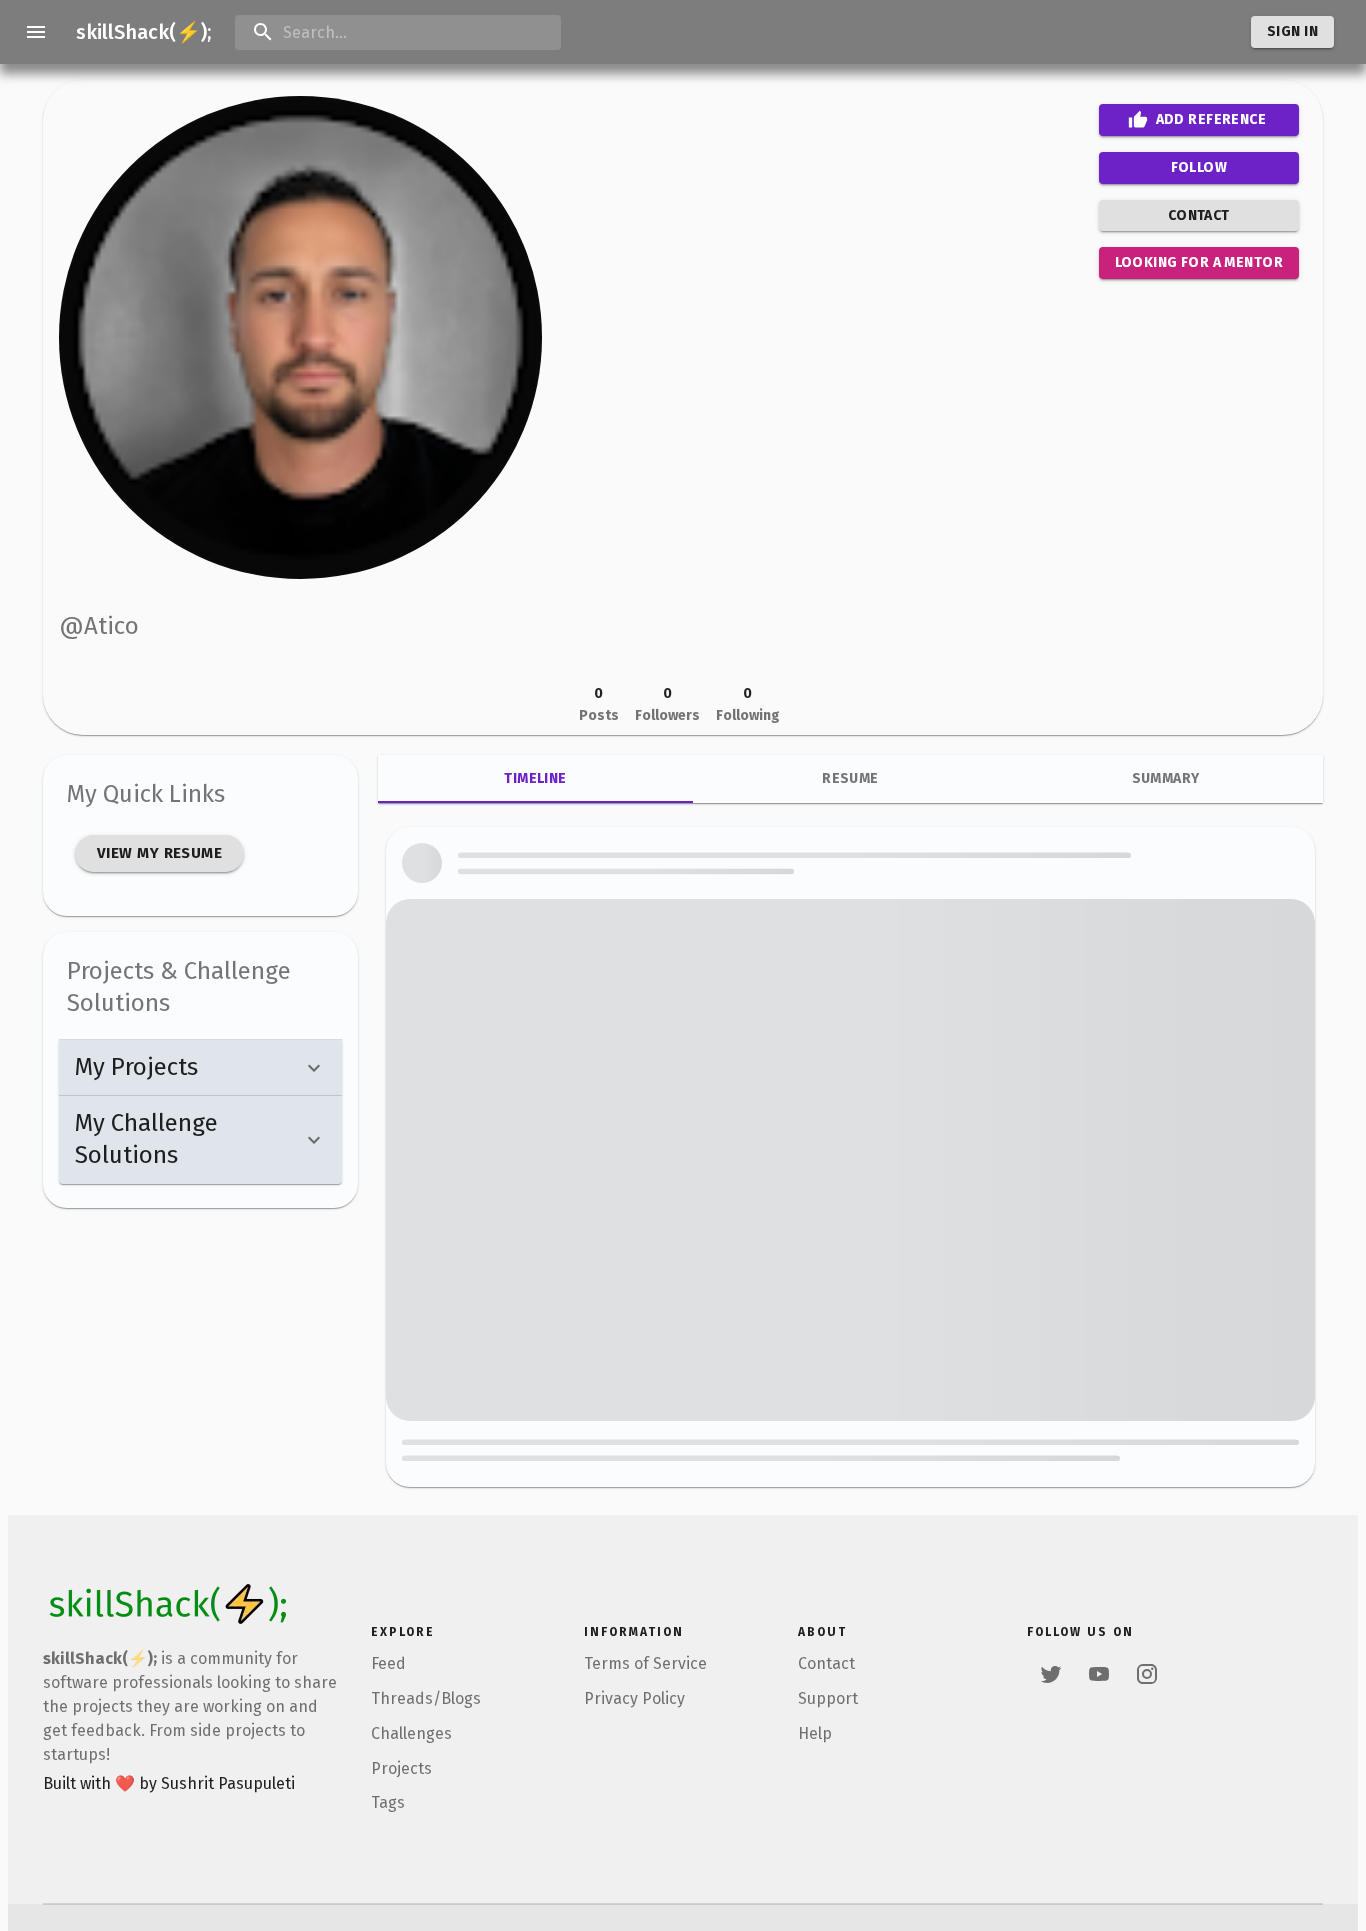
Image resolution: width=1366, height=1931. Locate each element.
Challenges (411, 1733)
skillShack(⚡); (143, 32)
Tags (388, 1802)
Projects (401, 1768)
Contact (826, 1663)
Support (828, 1698)
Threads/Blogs (426, 1698)
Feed (388, 1663)
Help (815, 1733)
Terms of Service (645, 1663)
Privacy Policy (634, 1698)
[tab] (535, 779)
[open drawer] (36, 32)
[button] (200, 1068)
